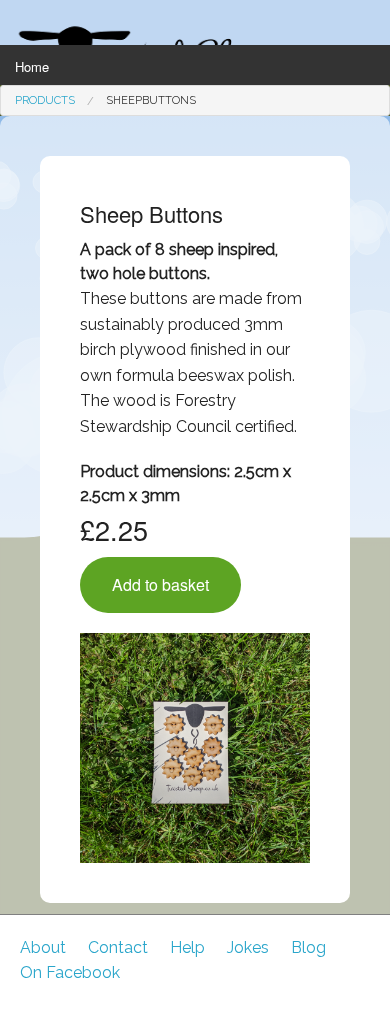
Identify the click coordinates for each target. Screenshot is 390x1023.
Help (187, 947)
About (43, 947)
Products (45, 100)
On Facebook (70, 972)
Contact (118, 947)
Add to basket (160, 584)
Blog (308, 947)
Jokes (248, 947)
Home (32, 66)
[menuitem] (45, 100)
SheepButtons (151, 100)
